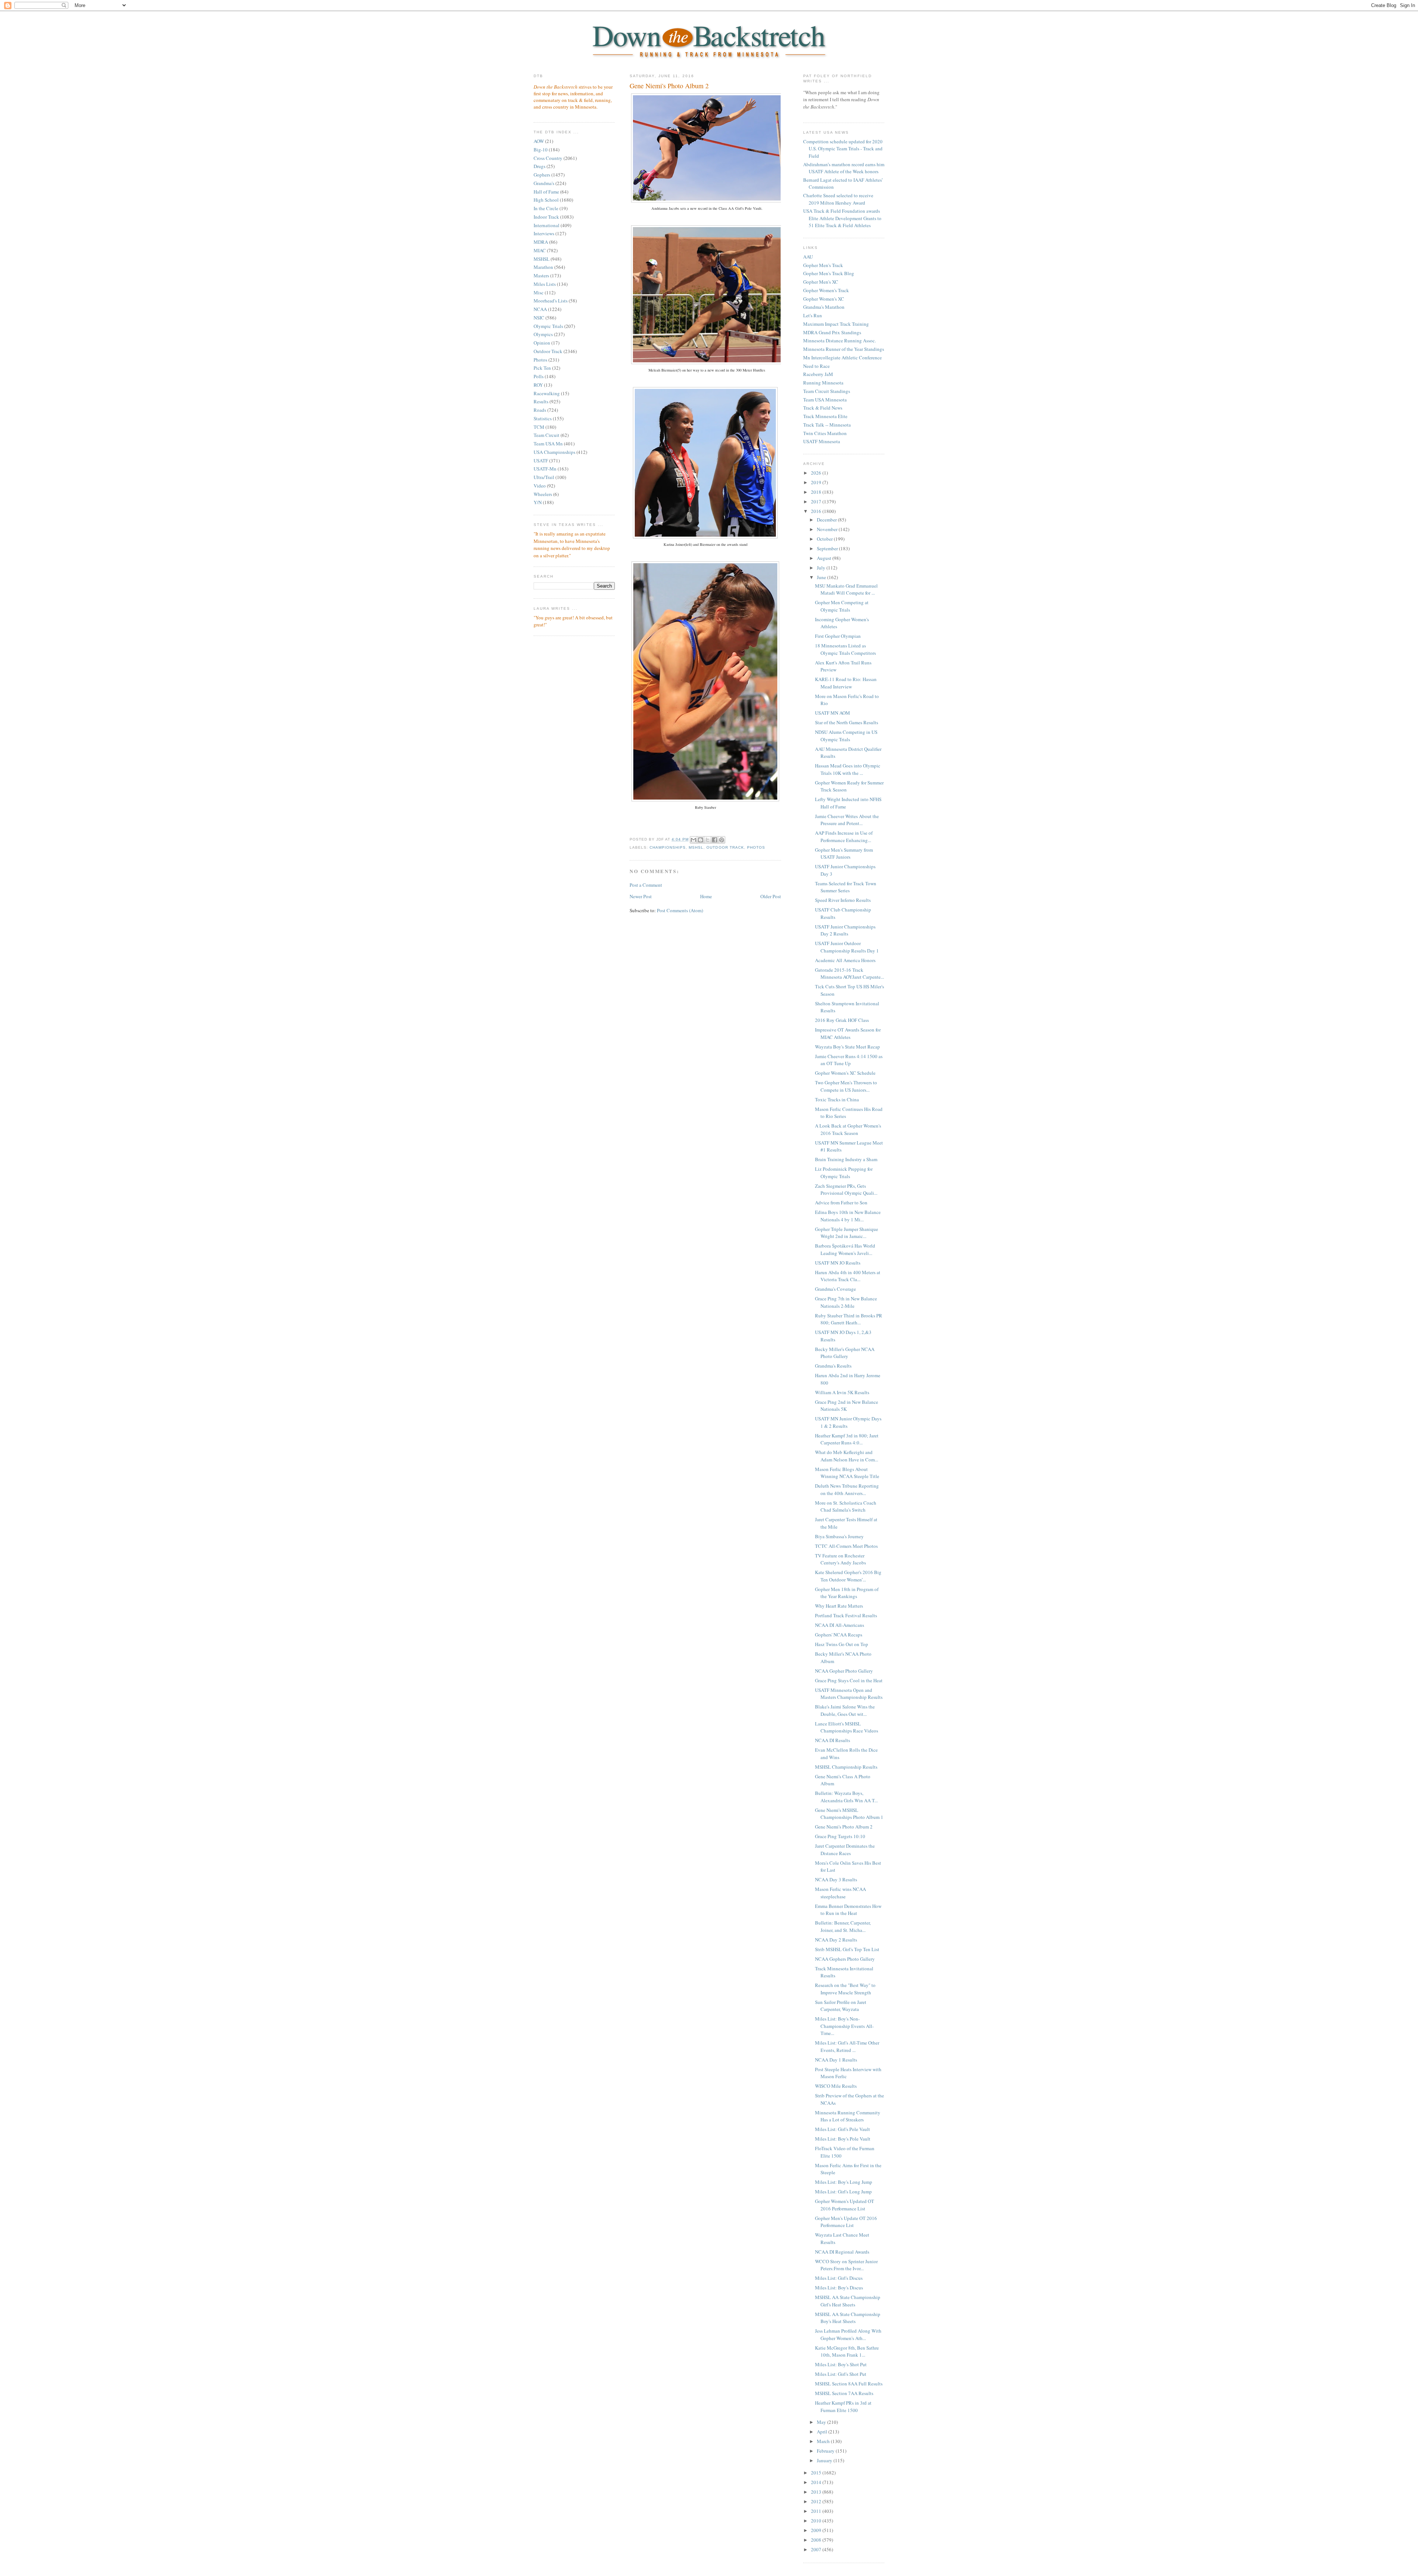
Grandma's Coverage (835, 1289)
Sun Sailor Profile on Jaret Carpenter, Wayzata (841, 2006)
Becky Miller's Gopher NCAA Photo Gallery (845, 1353)
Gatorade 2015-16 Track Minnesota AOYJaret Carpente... (850, 974)
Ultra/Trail (544, 477)
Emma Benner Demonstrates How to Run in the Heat (848, 1910)
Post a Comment (646, 885)
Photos (540, 360)
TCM (539, 427)
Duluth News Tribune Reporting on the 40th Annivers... (847, 1489)
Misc (539, 293)
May (822, 2422)
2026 (817, 473)
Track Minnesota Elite (825, 416)
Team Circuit (547, 435)
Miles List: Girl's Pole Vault (842, 2129)
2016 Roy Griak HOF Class (842, 1020)
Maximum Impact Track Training (836, 324)
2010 (817, 2521)
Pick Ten (542, 368)
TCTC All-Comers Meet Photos (846, 1546)
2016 (817, 511)
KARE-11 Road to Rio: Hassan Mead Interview (846, 683)
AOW (539, 141)
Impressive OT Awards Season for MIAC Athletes (848, 1033)
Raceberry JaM (818, 374)
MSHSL (542, 259)
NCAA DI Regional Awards (842, 2252)
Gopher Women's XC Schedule (845, 1073)
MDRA (541, 242)
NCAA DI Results (833, 1740)
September (828, 548)
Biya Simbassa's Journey (839, 1536)
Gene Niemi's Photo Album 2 (669, 86)
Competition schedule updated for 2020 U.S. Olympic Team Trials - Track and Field (843, 149)
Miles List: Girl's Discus (839, 2278)
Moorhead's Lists (551, 301)
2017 (817, 502)
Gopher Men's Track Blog (829, 273)
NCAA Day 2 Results (836, 1940)
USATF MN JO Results (838, 1263)
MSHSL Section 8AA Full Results (849, 2384)
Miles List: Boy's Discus (839, 2288)
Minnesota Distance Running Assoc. (840, 341)
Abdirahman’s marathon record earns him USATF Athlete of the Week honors (844, 168)
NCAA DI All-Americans (840, 1625)
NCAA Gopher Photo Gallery (844, 1671)
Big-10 (541, 150)
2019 (817, 482)
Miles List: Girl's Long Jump (843, 2192)
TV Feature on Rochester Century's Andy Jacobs (840, 1559)
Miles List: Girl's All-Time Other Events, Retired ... (847, 2046)
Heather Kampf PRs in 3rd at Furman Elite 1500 (843, 2406)
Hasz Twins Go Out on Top (842, 1644)
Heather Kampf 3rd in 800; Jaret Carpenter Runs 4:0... (847, 1439)
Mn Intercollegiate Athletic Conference (842, 358)
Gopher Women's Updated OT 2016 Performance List (845, 2205)
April (823, 2432)
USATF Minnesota (822, 441)
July (822, 568)
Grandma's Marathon (824, 307)
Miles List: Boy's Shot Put (841, 2364)
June (822, 577)
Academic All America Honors (845, 960)
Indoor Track (546, 217)
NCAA (540, 309)
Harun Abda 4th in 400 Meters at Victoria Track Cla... (848, 1276)
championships (668, 847)
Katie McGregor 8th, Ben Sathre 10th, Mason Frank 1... (847, 2351)
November (828, 529)
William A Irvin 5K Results (842, 1392)
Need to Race (816, 366)
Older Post (771, 896)
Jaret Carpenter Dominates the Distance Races (845, 1850)
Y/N (538, 502)
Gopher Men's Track (823, 265)
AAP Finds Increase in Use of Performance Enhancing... (844, 837)
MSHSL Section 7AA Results (844, 2393)
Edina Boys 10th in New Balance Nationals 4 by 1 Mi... (848, 1216)
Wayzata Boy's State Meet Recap (847, 1047)
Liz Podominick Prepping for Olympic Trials (844, 1173)
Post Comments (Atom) (680, 910)
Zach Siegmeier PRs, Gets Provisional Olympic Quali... (846, 1190)
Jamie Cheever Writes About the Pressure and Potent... (847, 820)
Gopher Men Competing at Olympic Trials (842, 606)
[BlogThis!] (701, 840)
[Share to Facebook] (715, 840)
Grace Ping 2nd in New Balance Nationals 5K (847, 1406)
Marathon (543, 267)
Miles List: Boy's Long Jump (844, 2182)
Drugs (540, 166)
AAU (808, 257)
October (825, 539)
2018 (817, 492)
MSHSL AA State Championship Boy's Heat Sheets (848, 2318)
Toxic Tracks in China (837, 1099)
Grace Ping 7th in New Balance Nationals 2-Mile (846, 1302)
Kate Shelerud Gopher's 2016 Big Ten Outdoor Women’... (848, 1576)
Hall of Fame (546, 192)
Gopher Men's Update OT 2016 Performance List (846, 2222)
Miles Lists (545, 284)
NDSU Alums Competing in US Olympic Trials (846, 736)
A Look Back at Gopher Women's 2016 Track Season (848, 1129)
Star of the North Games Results (847, 722)
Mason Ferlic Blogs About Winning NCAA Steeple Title (847, 1473)
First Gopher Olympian (838, 636)
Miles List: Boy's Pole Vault (843, 2139)
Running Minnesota (823, 383)
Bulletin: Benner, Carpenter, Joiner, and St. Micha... (843, 1926)
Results (541, 401)
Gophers (542, 175)
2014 (817, 2482)
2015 (817, 2473)
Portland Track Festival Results (846, 1615)
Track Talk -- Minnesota (827, 425)
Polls (539, 376)
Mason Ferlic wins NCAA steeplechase (840, 1893)
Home (706, 896)
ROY (538, 385)
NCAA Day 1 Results (836, 2060)
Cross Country (548, 158)
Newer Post (641, 896)
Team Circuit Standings (827, 391)
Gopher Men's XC (821, 282)
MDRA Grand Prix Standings (832, 332)
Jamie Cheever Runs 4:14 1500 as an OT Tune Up (849, 1060)
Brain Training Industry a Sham (846, 1159)
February (826, 2451)
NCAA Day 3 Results (836, 1879)
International (547, 225)
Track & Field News (823, 408)
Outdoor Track (548, 351)
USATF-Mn (545, 469)
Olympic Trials (548, 326)
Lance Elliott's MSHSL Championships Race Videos (847, 1727)
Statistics (543, 418)
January (825, 2460)
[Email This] (693, 840)
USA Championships (554, 452)
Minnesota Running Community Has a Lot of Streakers (848, 2116)
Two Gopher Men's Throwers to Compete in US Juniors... (846, 1086)
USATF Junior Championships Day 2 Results (845, 930)
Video (540, 486)
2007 (817, 2549)
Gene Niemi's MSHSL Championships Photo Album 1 (849, 1814)
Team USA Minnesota (825, 400)
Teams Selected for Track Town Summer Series (846, 887)
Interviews (544, 233)
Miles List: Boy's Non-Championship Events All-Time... (844, 2026)
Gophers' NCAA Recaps (839, 1635)
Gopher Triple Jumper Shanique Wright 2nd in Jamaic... (847, 1233)
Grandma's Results (833, 1366)
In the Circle (546, 208)
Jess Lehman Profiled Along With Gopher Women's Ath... (848, 2334)
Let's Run (813, 315)
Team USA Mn (548, 444)
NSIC (539, 318)
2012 (817, 2501)
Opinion (542, 343)
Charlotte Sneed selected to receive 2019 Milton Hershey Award (838, 199)
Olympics (543, 334)
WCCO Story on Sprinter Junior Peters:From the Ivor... (846, 2265)
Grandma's (544, 183)
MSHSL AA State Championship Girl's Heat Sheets (848, 2301)
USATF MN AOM (833, 713)
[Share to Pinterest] (722, 840)
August (825, 558)
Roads (540, 410)
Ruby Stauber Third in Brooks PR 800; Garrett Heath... (849, 1319)
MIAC (540, 250)
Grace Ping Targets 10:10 (840, 1836)
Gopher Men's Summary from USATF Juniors (844, 853)
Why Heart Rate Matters (839, 1606)
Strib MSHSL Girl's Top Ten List (847, 1949)
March (824, 2441)
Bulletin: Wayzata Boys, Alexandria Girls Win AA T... (846, 1797)
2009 (817, 2530)
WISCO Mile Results (836, 2086)
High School (546, 200)
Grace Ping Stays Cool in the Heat (849, 1680)
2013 (817, 2492)
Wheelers (543, 494)
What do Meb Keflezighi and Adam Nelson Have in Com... (847, 1456)
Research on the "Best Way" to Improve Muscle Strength (845, 1989)
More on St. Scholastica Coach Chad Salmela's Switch (846, 1506)
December (827, 520)
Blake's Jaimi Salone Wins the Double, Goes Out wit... (845, 1710)
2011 (817, 2511)
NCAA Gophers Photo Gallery (845, 1959)
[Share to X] (708, 840)
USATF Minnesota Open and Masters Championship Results (849, 1694)
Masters (541, 276)
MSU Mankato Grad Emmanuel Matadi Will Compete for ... (846, 589)
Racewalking (547, 393)
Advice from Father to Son (841, 1203)
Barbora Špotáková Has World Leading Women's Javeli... (845, 1249)
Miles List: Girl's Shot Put (841, 2374)
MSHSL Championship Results (846, 1767)
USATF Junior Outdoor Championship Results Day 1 (847, 947)
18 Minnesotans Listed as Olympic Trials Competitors (845, 649)
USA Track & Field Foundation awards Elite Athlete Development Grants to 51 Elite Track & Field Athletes (842, 218)
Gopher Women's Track (826, 290)
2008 (817, 2540)
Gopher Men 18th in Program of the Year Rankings (847, 1593)
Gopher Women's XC (824, 299)
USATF (541, 461)
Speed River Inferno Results (843, 900)
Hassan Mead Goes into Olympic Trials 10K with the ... (848, 769)
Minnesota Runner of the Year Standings (844, 349)
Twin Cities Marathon (825, 433)
